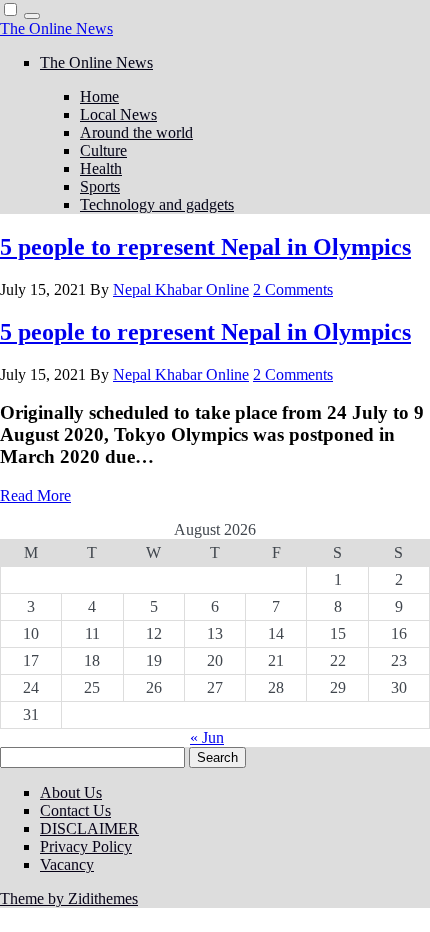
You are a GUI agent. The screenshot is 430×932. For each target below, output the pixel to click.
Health (101, 168)
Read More (35, 495)
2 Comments (293, 289)
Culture (103, 150)
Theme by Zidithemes (69, 898)
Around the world (136, 132)
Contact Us (75, 810)
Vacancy (67, 864)
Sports (100, 186)
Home (99, 96)
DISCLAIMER (89, 828)
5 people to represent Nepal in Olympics (205, 247)
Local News (118, 114)
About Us (71, 792)
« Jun (207, 737)
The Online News (56, 28)
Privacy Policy (86, 846)
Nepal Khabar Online (181, 289)
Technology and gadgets (157, 204)
